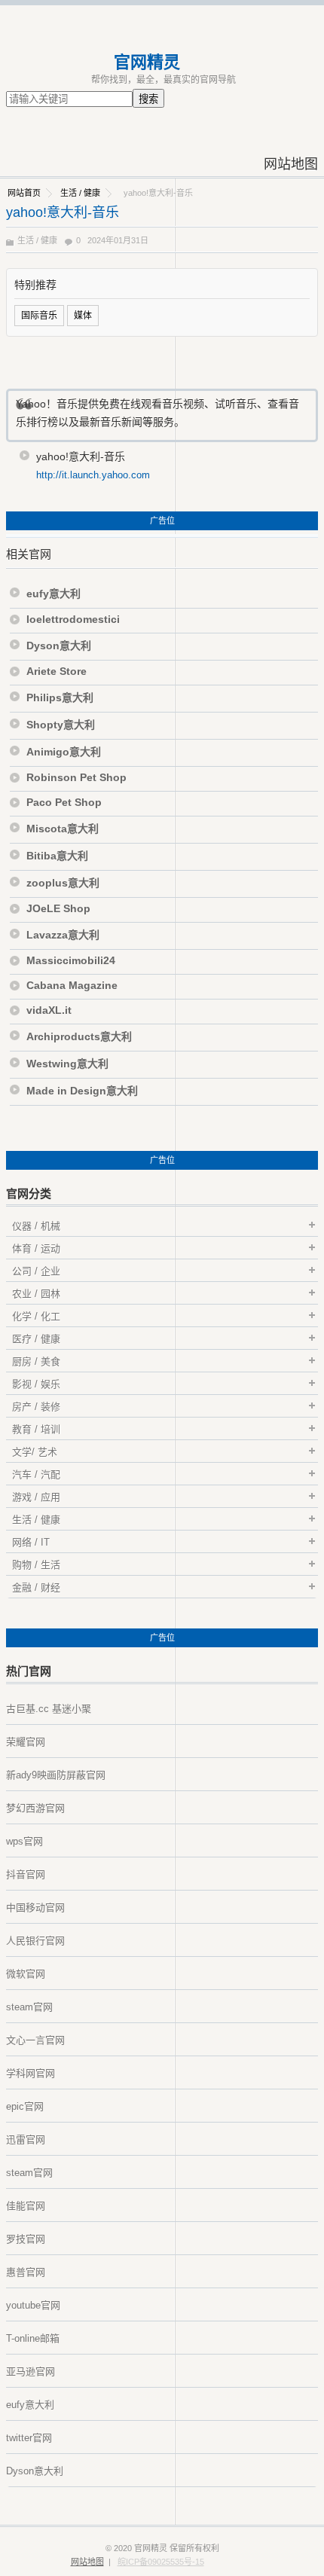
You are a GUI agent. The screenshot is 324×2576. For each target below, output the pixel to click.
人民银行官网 (35, 1941)
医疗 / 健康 (36, 1339)
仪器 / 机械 (36, 1226)
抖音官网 (26, 1874)
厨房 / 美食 (36, 1361)
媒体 (83, 316)
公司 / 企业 (36, 1271)
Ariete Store (57, 671)
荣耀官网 (26, 1742)
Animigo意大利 (64, 752)
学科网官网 (31, 2073)
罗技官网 (26, 2239)
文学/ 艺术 (35, 1452)
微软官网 (26, 1974)
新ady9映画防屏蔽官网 (56, 1775)
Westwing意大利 (67, 1064)
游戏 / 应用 (36, 1497)
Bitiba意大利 (57, 856)
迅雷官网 (26, 2140)
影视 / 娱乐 (36, 1384)
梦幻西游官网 (35, 1808)
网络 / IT (31, 1542)
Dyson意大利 (59, 646)
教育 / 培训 (36, 1429)
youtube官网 (33, 2305)
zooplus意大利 (63, 883)
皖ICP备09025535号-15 (161, 2562)
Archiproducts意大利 (79, 1036)
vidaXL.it (49, 1010)
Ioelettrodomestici (73, 619)
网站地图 (291, 164)
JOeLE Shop (58, 908)
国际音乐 (39, 316)
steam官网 (29, 2007)
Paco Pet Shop (64, 802)
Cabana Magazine (72, 985)
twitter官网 (29, 2438)
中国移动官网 (35, 1908)
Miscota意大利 (63, 829)
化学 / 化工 (36, 1316)
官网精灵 (147, 62)
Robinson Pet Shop (76, 777)
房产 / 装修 (36, 1407)
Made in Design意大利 (82, 1091)
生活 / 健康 (80, 193)
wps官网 (24, 1841)
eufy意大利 (53, 594)
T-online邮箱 (33, 2338)
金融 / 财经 (36, 1587)
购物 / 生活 (36, 1565)
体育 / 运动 (36, 1248)
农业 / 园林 (36, 1294)
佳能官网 (26, 2206)
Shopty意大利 (61, 725)
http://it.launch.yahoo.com (93, 475)
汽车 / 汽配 (36, 1474)
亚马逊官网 (31, 2372)
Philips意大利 (60, 697)
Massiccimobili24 (71, 960)
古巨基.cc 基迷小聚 (49, 1709)
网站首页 (24, 193)
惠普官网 (26, 2272)
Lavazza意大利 (63, 935)
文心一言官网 (35, 2040)
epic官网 (25, 2106)
